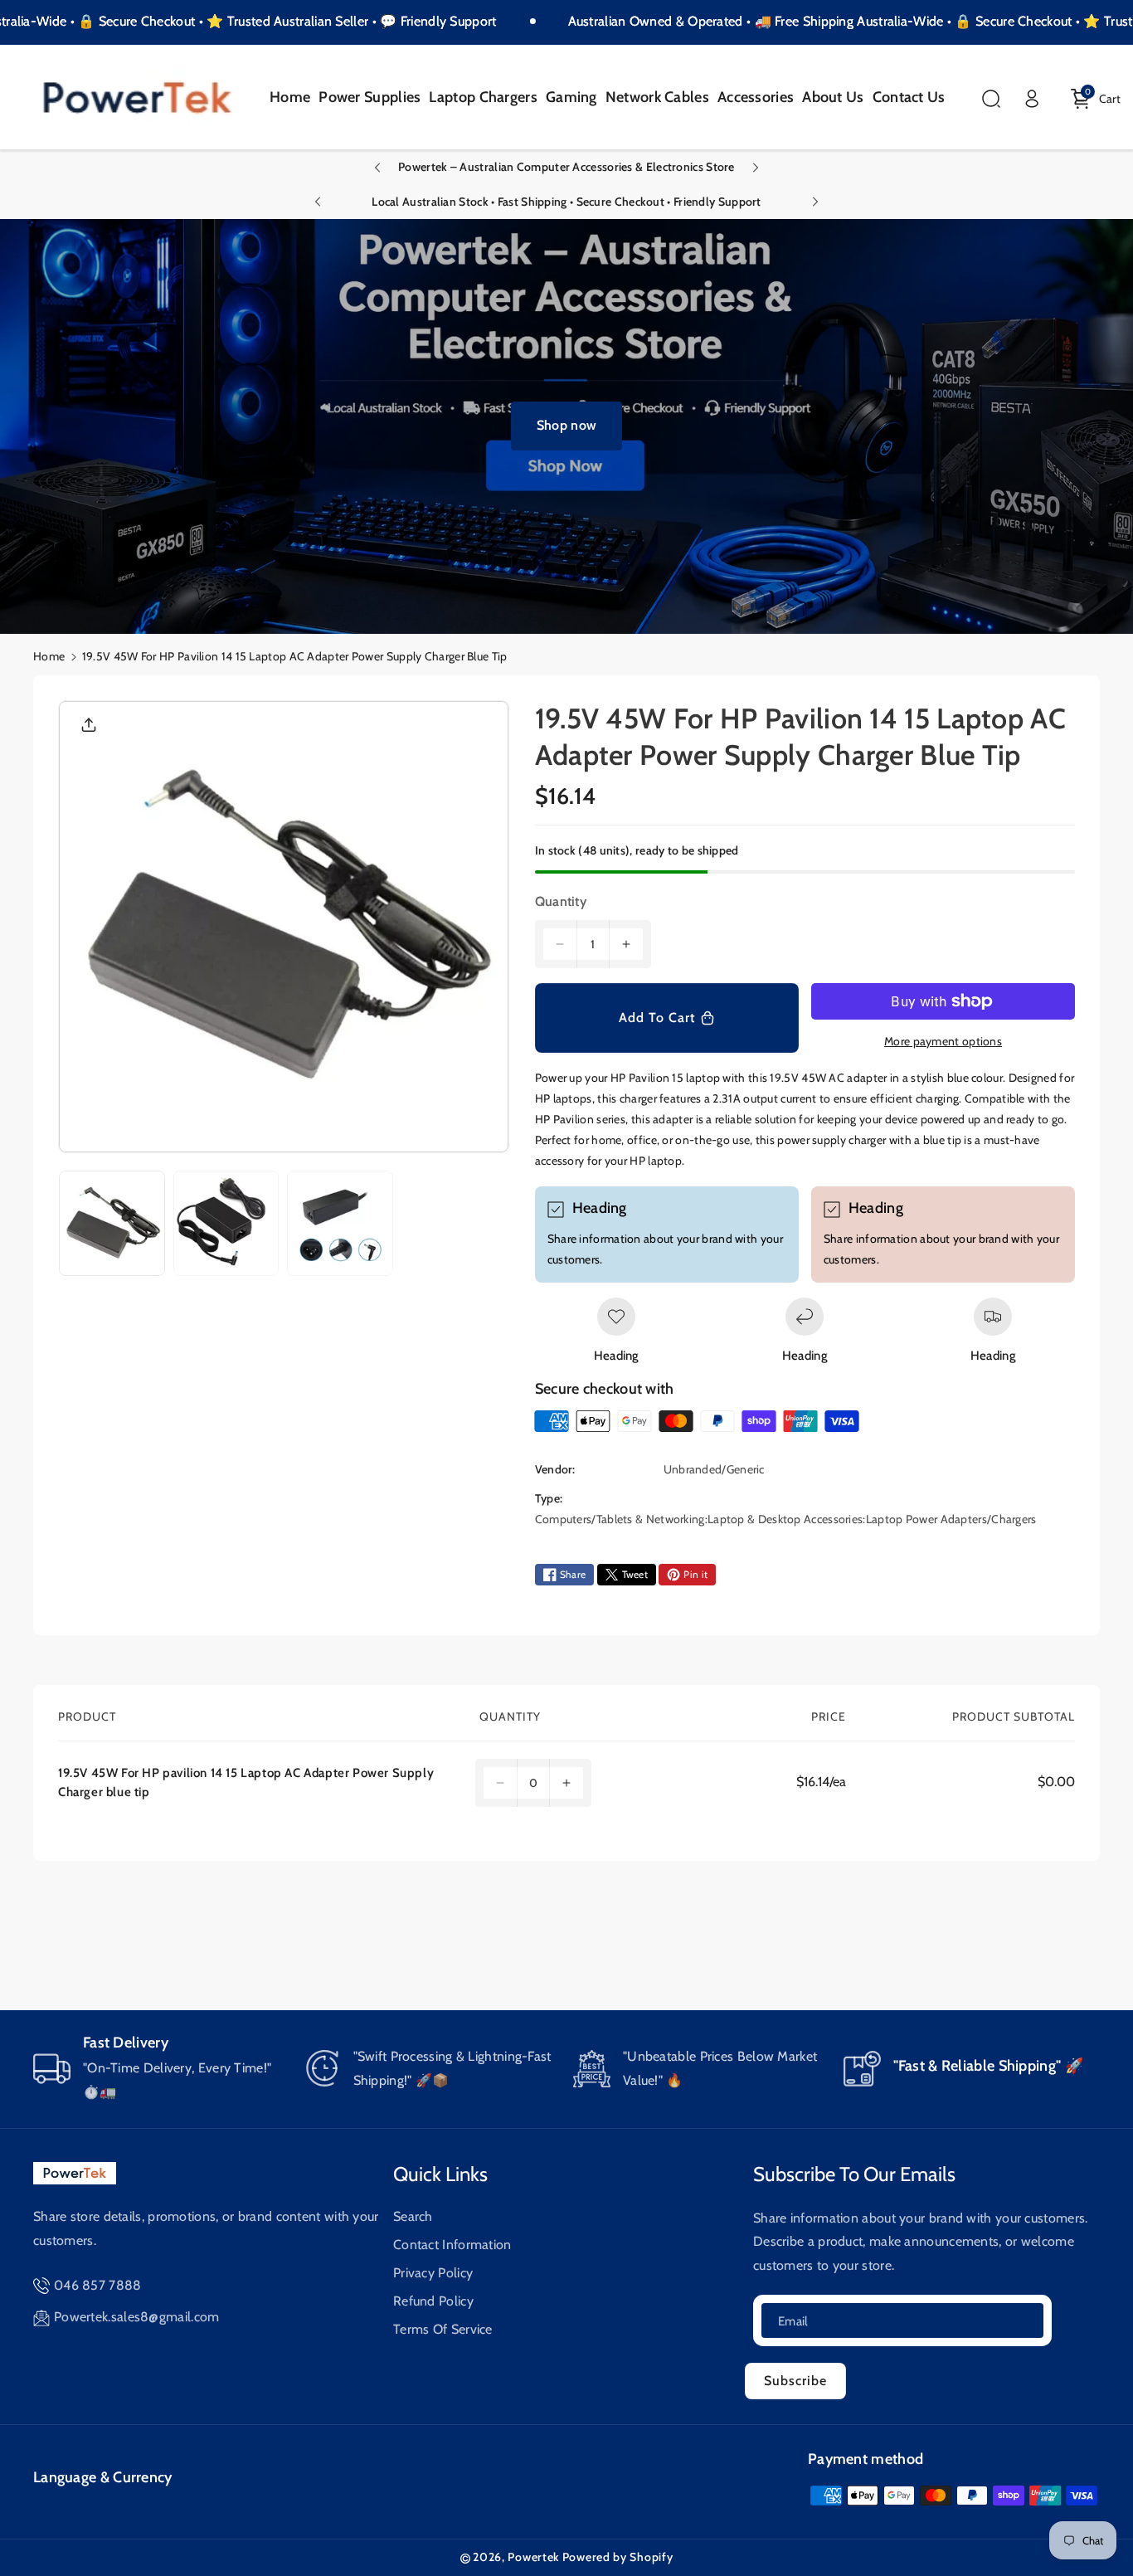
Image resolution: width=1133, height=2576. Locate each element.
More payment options (943, 1041)
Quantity (561, 901)
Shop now (566, 425)
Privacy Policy (433, 2273)
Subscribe (795, 2381)
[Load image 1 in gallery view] (112, 1224)
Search (413, 2216)
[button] (991, 99)
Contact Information (452, 2245)
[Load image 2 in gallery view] (226, 1224)
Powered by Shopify (618, 2557)
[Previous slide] (377, 168)
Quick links (440, 2174)
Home (49, 656)
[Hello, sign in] (1032, 99)
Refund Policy (433, 2301)
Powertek (533, 2557)
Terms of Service (443, 2329)
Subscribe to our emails (854, 2174)
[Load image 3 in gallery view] (340, 1224)
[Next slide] (756, 168)
